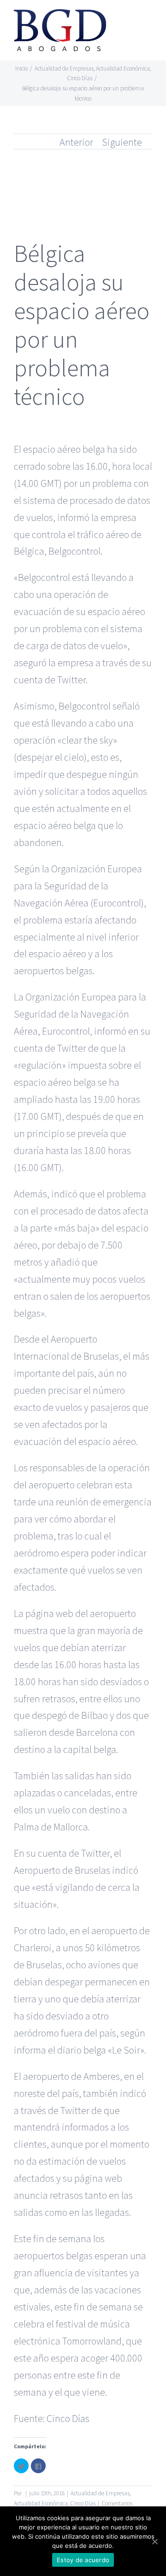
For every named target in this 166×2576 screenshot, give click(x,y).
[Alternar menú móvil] (148, 21)
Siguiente (122, 142)
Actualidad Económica (41, 2503)
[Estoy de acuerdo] (154, 2541)
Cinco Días (68, 2418)
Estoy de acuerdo (83, 2560)
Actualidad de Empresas (100, 2493)
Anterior (76, 142)
